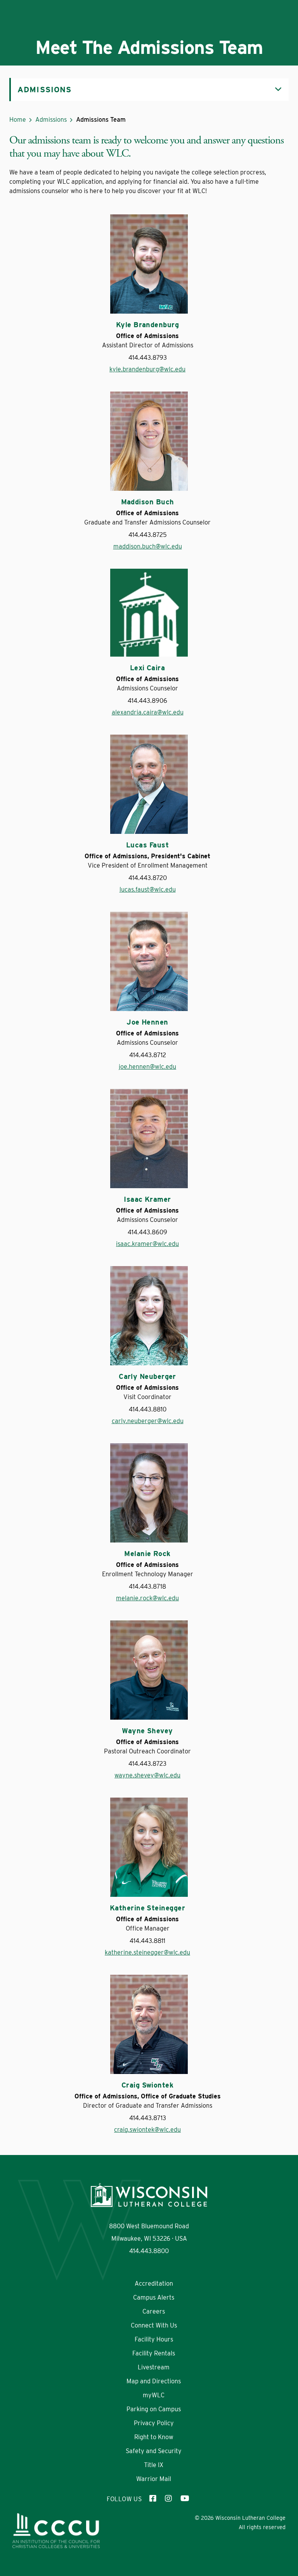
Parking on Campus (154, 2409)
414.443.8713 (148, 2118)
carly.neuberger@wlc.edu (148, 1421)
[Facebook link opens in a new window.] (153, 2499)
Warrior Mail (154, 2479)
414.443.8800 (149, 2251)
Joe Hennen (147, 1022)
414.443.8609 (147, 1232)
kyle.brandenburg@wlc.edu (147, 369)
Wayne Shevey (147, 1731)
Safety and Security (154, 2451)
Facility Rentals (154, 2353)
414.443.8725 (148, 535)
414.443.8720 (148, 878)
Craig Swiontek (147, 2085)
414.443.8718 (147, 1586)
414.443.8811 (147, 1941)
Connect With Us (154, 2325)
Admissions (51, 120)
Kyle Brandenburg (147, 325)
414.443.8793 (148, 358)
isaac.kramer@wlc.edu (147, 1244)
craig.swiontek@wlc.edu (147, 2130)
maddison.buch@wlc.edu (148, 546)
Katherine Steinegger (147, 1908)
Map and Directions (154, 2381)
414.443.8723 (147, 1764)
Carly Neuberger (147, 1377)
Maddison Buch (148, 502)
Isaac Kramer (147, 1199)
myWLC (154, 2395)
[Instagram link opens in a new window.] (169, 2499)
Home (18, 120)
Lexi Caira (148, 668)
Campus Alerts (154, 2297)
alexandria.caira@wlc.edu (148, 712)
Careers (154, 2311)
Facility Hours (154, 2339)
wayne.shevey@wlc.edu (147, 1775)
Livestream (154, 2367)
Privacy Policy (154, 2423)
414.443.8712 (148, 1055)
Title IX (154, 2465)
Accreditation (154, 2284)
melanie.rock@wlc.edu (147, 1598)
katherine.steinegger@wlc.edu (147, 1952)
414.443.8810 (148, 1409)
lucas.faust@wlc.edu (148, 889)
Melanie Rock (147, 1554)
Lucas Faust (147, 845)
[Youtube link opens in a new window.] (184, 2499)
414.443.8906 (147, 701)
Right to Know (154, 2437)
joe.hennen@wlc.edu (147, 1067)
